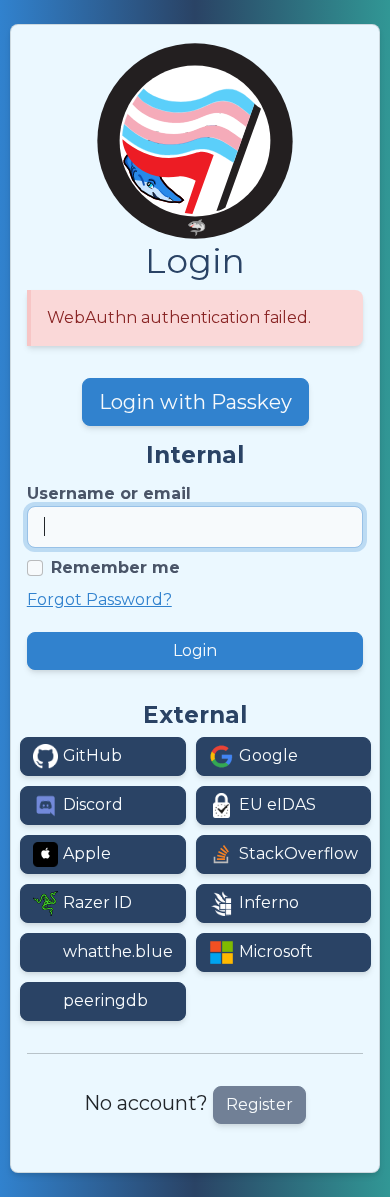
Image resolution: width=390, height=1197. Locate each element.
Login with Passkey (195, 402)
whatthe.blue (118, 951)
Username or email (109, 493)
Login (195, 650)
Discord (93, 804)
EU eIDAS (277, 804)
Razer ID (97, 902)
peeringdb (105, 1000)
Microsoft (276, 951)
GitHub (92, 755)
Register (259, 1104)
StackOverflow (298, 853)
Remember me (115, 567)
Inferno (269, 902)
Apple (87, 853)
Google (268, 755)
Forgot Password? (99, 599)
